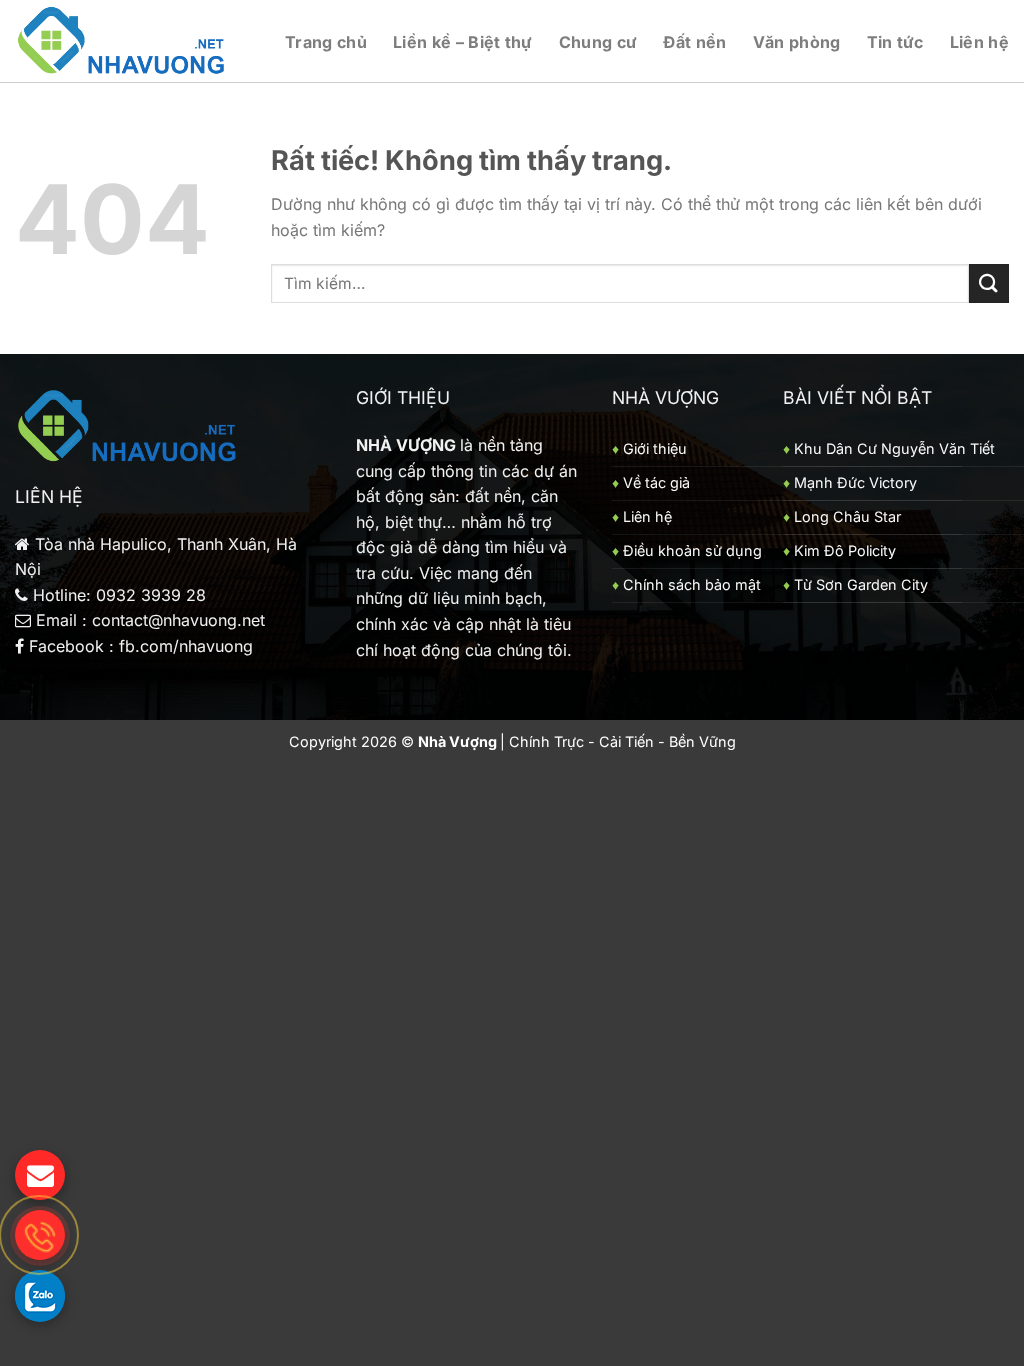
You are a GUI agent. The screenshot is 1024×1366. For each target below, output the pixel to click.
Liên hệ (979, 42)
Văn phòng (797, 42)
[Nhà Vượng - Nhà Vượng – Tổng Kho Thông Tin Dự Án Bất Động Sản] (122, 41)
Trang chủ (326, 42)
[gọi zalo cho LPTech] (40, 1295)
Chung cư (598, 42)
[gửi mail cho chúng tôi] (40, 1175)
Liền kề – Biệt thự (463, 42)
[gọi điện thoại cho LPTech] (40, 1235)
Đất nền (694, 42)
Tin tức (895, 42)
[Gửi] (989, 283)
